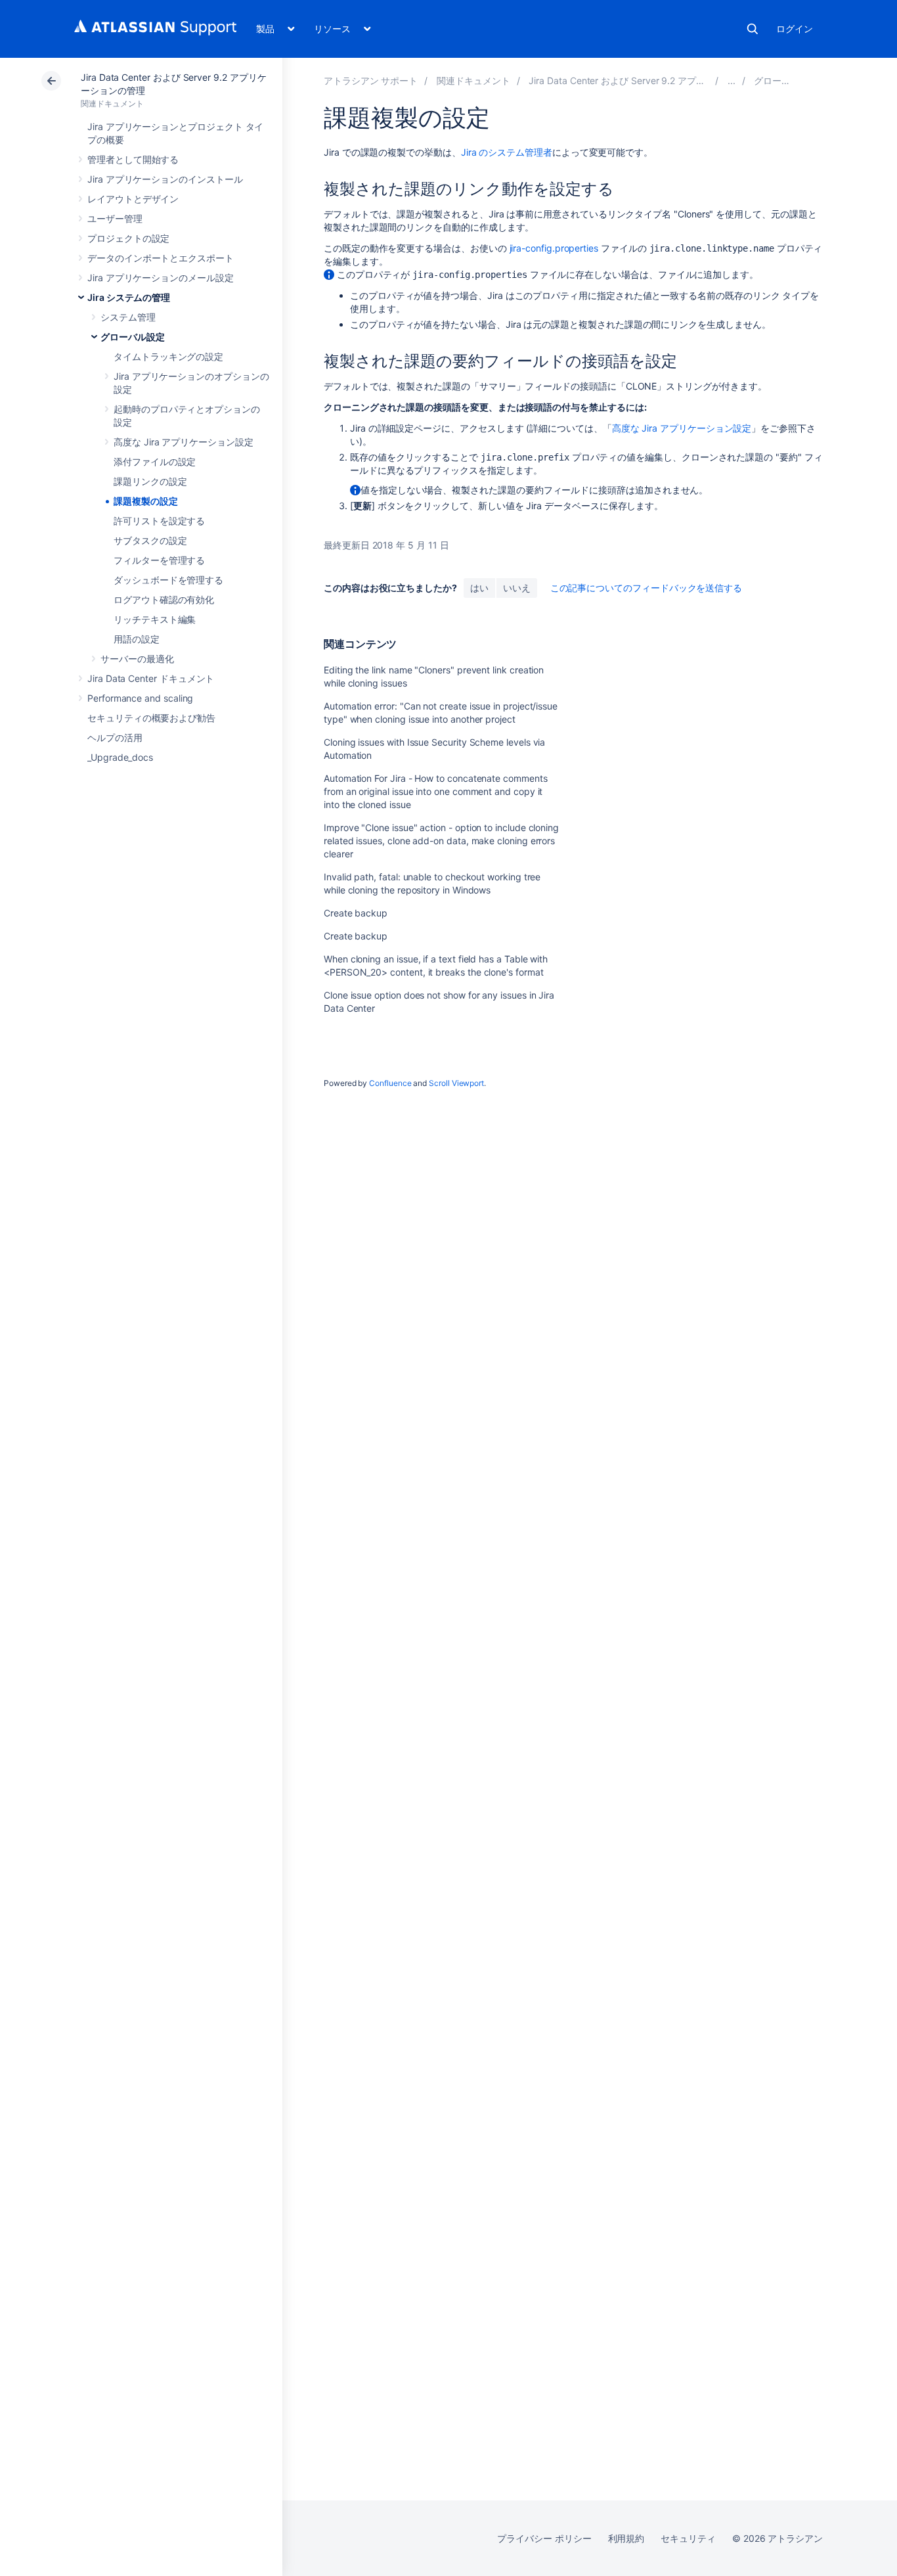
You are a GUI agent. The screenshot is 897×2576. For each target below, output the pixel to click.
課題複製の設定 (146, 501)
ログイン (795, 29)
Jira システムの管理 (129, 297)
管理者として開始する (133, 159)
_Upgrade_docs (120, 757)
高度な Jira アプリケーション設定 (184, 442)
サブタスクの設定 (150, 540)
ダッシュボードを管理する (168, 580)
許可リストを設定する (159, 521)
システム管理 (128, 317)
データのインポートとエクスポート (161, 258)
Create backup (356, 913)
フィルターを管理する (159, 560)
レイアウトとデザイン (133, 199)
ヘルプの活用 (115, 737)
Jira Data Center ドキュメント (151, 678)
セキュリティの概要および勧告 (151, 718)
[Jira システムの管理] (732, 80)
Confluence (390, 1083)
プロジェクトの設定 (128, 238)
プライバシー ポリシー (544, 2538)
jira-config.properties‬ (554, 248)
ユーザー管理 (115, 218)
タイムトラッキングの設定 (168, 356)
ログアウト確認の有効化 (164, 599)
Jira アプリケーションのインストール (165, 179)
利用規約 (626, 2538)
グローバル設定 (133, 337)
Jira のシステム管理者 (507, 152)
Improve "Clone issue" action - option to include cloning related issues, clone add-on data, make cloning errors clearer (441, 841)
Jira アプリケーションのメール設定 (161, 278)
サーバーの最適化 (137, 659)
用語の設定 (137, 639)
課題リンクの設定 (150, 481)
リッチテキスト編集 (155, 619)
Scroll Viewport (456, 1083)
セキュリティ (688, 2538)
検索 (753, 29)
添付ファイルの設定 (155, 462)
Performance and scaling (140, 698)
